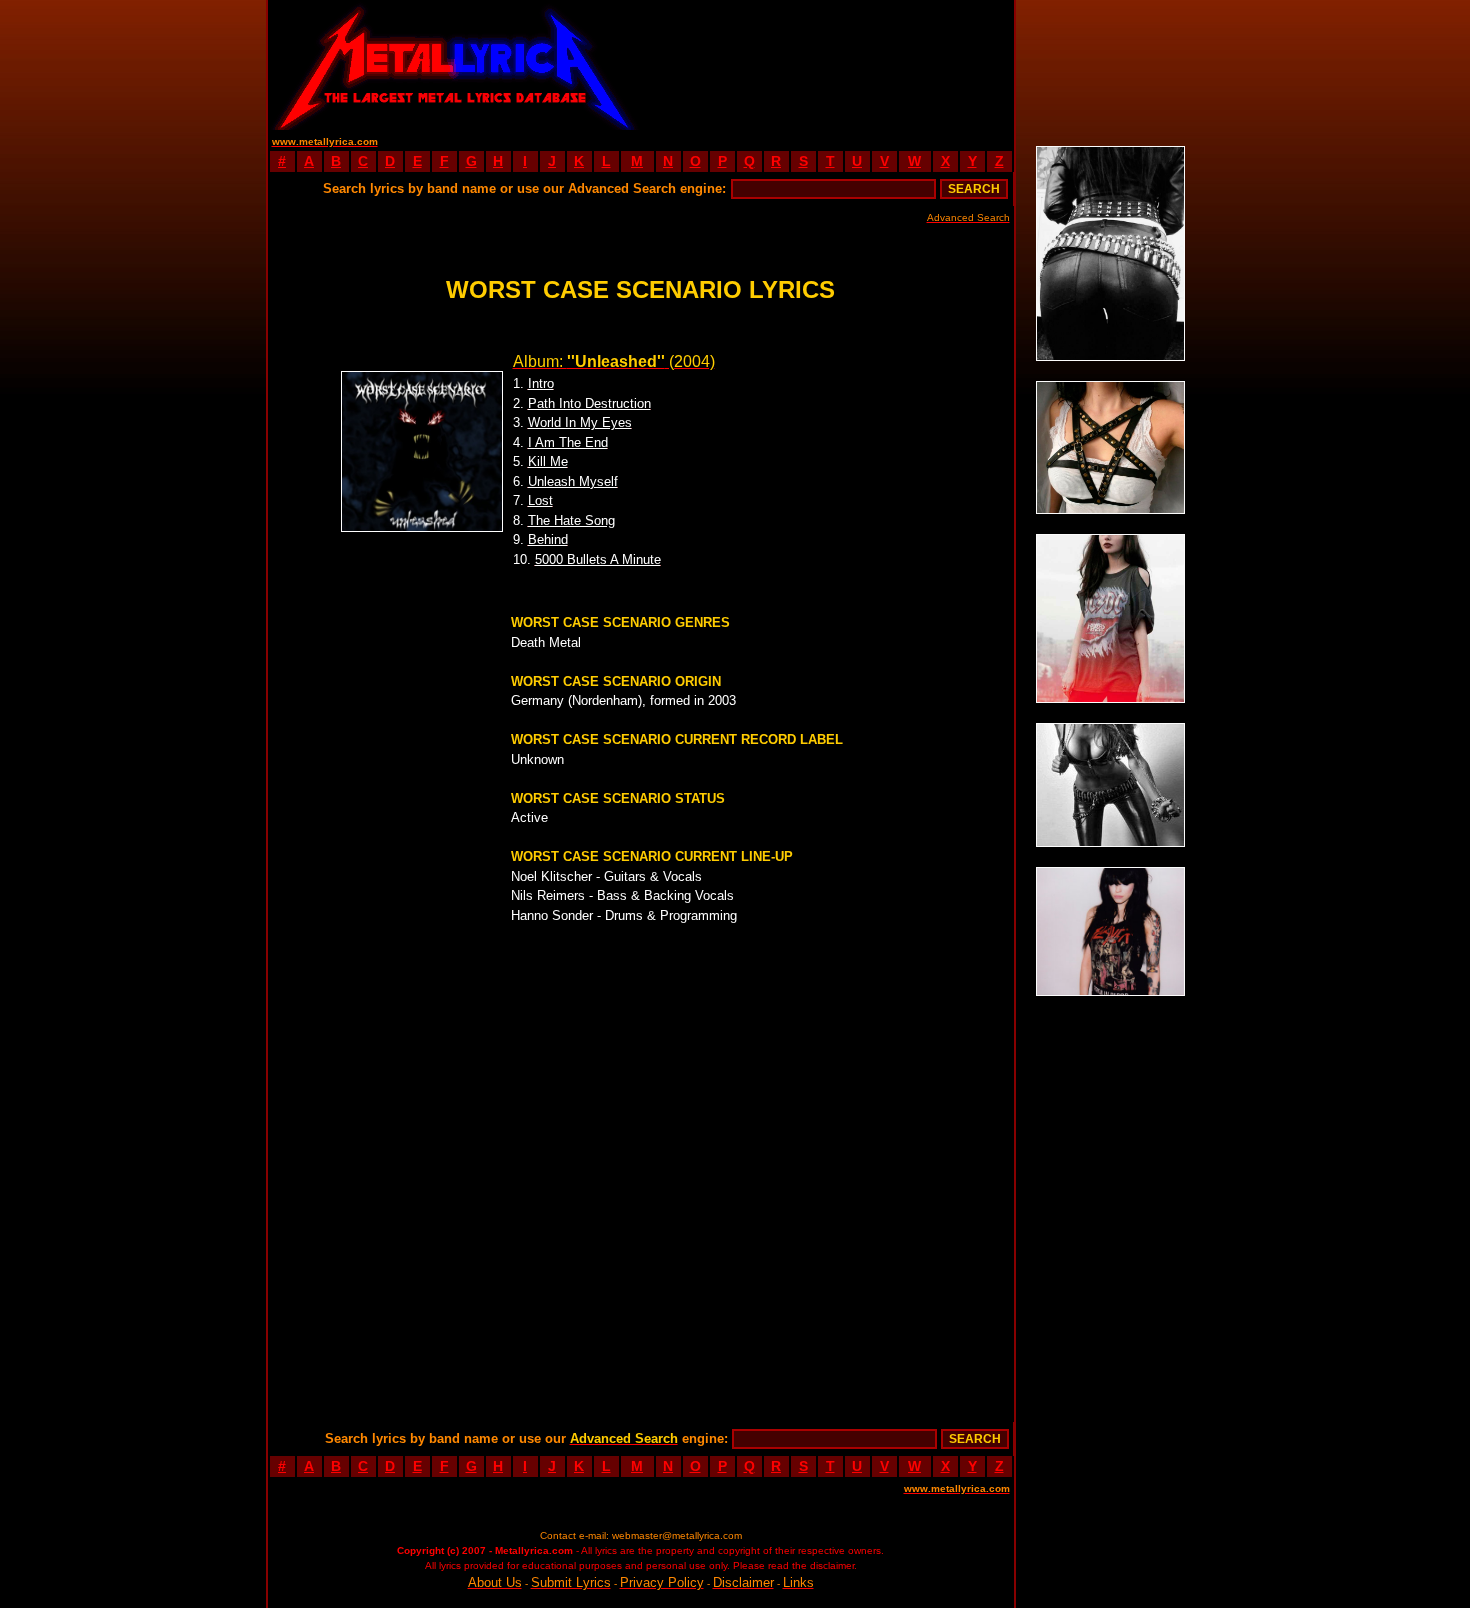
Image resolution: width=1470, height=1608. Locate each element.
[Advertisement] (827, 65)
